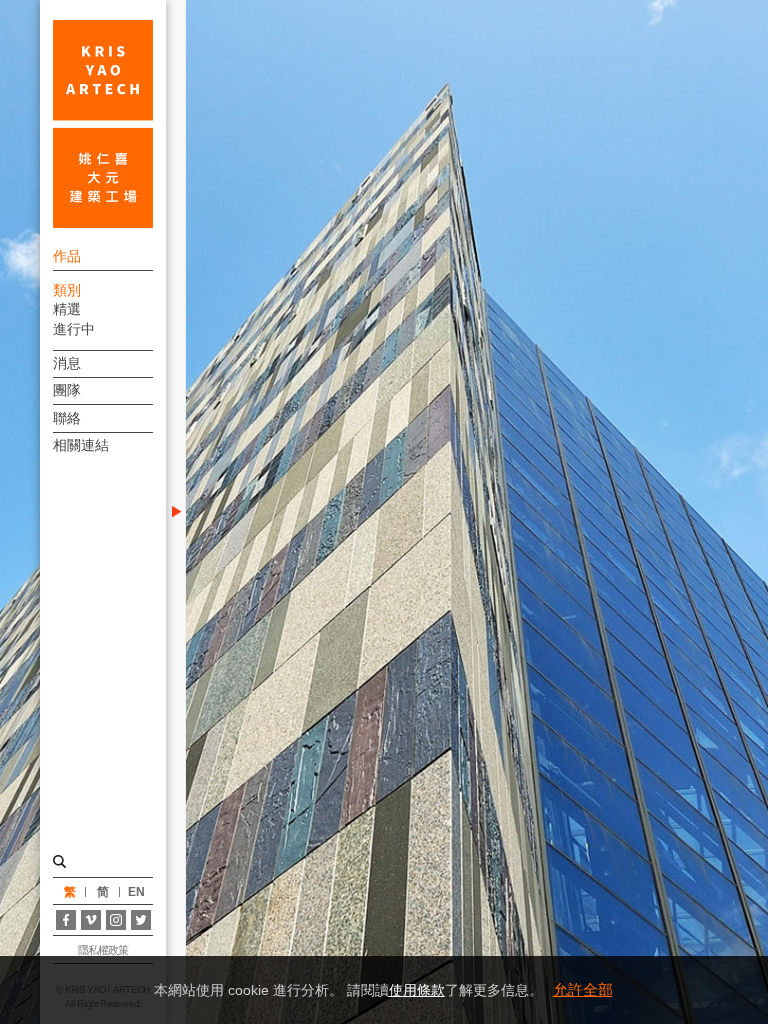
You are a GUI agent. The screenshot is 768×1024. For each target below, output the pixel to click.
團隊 (67, 390)
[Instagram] (116, 920)
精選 (67, 309)
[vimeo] (91, 920)
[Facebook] (66, 920)
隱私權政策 (103, 950)
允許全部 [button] (583, 989)
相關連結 (81, 445)
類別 (67, 290)
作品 (67, 256)
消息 (67, 363)
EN (136, 892)
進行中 (74, 329)
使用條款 (417, 990)
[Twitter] (141, 920)
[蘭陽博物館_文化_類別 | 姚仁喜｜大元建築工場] (103, 124)
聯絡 (67, 418)
